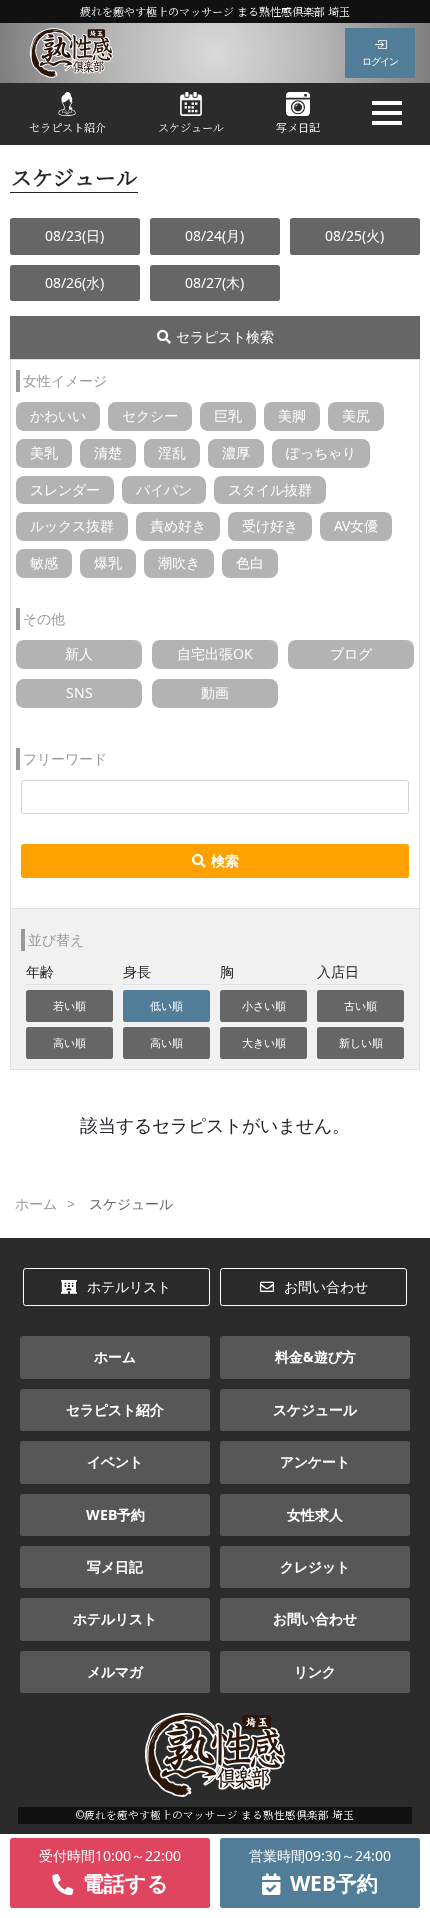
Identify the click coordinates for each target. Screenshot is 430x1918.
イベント (115, 1461)
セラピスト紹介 (67, 127)
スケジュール (191, 127)
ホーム (115, 1356)
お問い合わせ (326, 1286)
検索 (225, 860)
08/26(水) (74, 282)
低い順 (166, 1005)
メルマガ (115, 1671)
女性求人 (315, 1514)
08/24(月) (214, 235)
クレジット (315, 1566)
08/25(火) (354, 235)
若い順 (69, 1005)
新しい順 (361, 1042)
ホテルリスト (129, 1286)
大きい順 (264, 1042)
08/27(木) (214, 282)
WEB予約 (115, 1514)
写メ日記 (298, 127)
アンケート (315, 1461)
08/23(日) (74, 235)
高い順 (69, 1042)
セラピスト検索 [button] (225, 336)
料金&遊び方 (315, 1356)
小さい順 (264, 1005)
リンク (315, 1671)
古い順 (360, 1005)
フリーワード (65, 758)
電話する (110, 1871)
